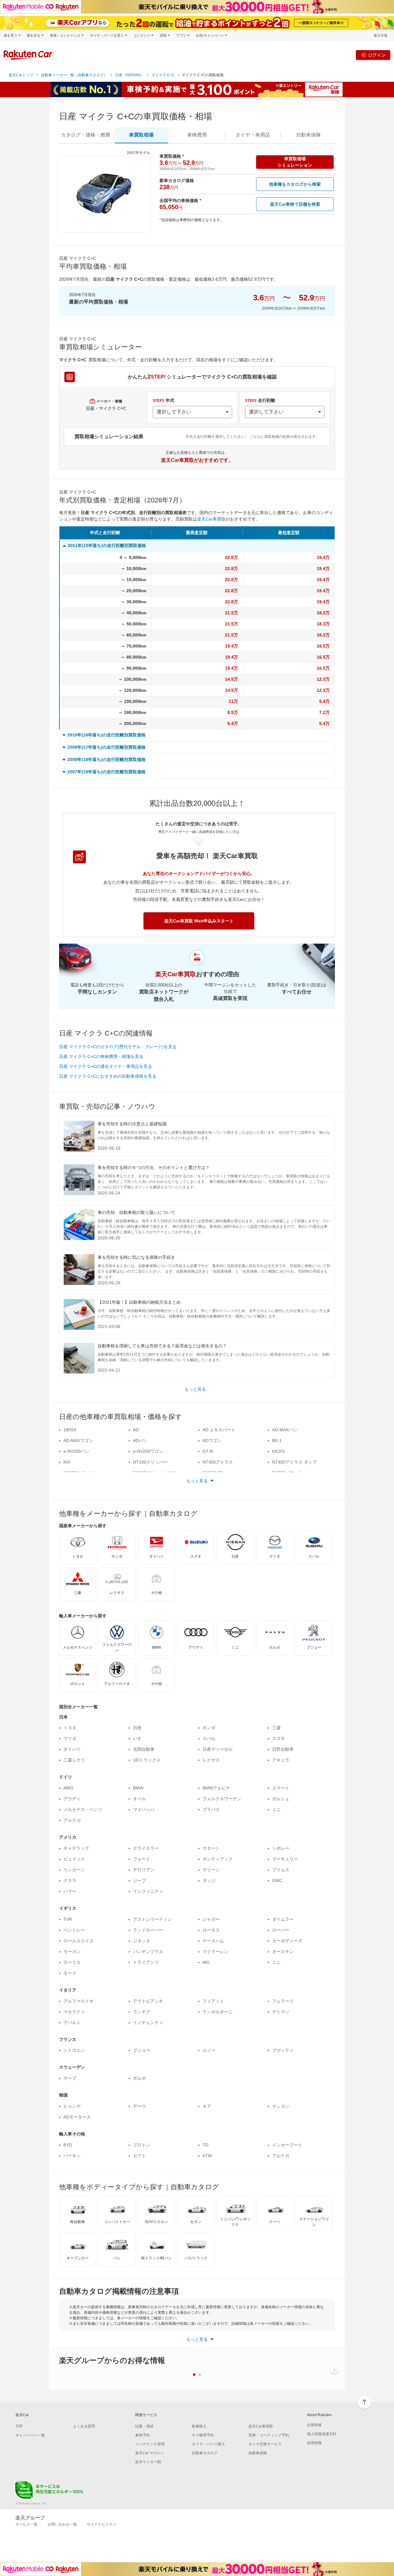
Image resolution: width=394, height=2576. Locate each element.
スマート (281, 1788)
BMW (138, 1788)
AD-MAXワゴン (78, 1441)
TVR (68, 1919)
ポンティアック (218, 1859)
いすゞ (139, 1738)
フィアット (213, 2001)
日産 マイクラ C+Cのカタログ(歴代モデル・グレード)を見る (118, 1047)
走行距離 (260, 400)
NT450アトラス (218, 1462)
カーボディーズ (287, 1941)
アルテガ (72, 1820)
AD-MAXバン (285, 1430)
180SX (70, 1430)
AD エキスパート (219, 1430)
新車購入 (199, 2426)
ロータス (211, 1930)
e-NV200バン (76, 1451)
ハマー (70, 1891)
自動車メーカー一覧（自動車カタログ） (74, 75)
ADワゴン (212, 1441)
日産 (137, 1728)
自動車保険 (258, 2453)
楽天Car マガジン (150, 2453)
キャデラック (76, 1848)
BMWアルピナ (216, 1788)
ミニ (276, 1809)
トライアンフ (146, 1962)
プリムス (281, 1870)
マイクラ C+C (163, 75)
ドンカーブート (287, 2145)
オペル (139, 1799)
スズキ (279, 1738)
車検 (197, 135)
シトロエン (74, 2050)
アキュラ (281, 1760)
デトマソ (281, 2012)
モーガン (72, 1952)
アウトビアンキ (148, 2001)
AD (136, 1430)
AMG (68, 1788)
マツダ (70, 1738)
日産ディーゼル (218, 1749)
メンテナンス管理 (150, 2444)
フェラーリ (283, 2001)
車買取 (141, 135)
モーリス (72, 1962)
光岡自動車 (144, 1749)
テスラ (70, 1880)
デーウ (139, 2106)
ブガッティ (283, 2050)
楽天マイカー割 (148, 2462)
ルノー (209, 2050)
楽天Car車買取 (211, 519)
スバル (209, 1738)
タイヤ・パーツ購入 (208, 2444)
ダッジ (209, 1880)
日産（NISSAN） (129, 75)
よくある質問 (84, 2426)
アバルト (72, 2023)
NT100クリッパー (150, 1462)
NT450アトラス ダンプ (294, 1462)
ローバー (281, 1930)
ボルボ (139, 2078)
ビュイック (74, 1859)
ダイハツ (72, 1749)
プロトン (142, 2145)
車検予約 (143, 2435)
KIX (67, 1462)
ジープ (139, 1880)
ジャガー (211, 1919)
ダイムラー (283, 1919)
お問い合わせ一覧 (62, 2524)
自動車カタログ (205, 2453)
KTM (207, 2156)
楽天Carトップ (21, 75)
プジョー (142, 2050)
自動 (308, 135)
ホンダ (209, 1728)
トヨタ (70, 1728)
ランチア (142, 2012)
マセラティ (74, 2012)
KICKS (278, 1451)
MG (206, 1962)
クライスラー (146, 1848)
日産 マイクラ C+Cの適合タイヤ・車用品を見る (106, 1066)
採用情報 (314, 2443)
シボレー (281, 1848)
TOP (19, 2426)
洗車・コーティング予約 (269, 2435)
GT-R (208, 1451)
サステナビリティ (102, 2524)
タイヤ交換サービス (265, 2444)
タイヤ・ (253, 135)
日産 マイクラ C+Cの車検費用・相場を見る (101, 1056)
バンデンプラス (148, 1952)
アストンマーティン (152, 1919)
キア (207, 2106)
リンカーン (74, 1870)
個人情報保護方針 (322, 2434)
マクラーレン (215, 1952)
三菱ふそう (74, 1760)
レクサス (211, 1760)
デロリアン (144, 1870)
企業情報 (314, 2425)
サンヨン (281, 2106)
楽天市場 (380, 36)
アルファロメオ (78, 2001)
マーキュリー (285, 1859)
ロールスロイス (78, 1941)
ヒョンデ (72, 2106)
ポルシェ (281, 1799)
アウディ (72, 1799)
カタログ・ (86, 135)
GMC (277, 1880)
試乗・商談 (144, 2426)
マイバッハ (144, 1809)
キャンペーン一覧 (30, 2435)
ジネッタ (142, 1941)
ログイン (377, 55)
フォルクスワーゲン (222, 1799)
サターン (211, 1848)
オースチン (283, 1952)
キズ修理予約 (203, 2435)
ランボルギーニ (218, 2012)
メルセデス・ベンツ (83, 1809)
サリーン (211, 1870)
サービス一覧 (26, 2524)
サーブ (70, 2078)
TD (205, 2145)
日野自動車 (283, 1749)
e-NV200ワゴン (148, 1451)
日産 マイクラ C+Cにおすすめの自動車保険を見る (108, 1076)
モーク (70, 1973)
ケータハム (213, 1941)
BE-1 (277, 1441)
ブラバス (211, 1809)
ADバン (140, 1441)
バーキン (72, 2156)
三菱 (276, 1728)
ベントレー (74, 1930)
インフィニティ (148, 1891)
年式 (163, 400)
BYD (68, 2145)
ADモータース (77, 2117)
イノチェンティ (148, 2023)
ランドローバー (148, 1930)
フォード (142, 1859)
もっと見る (195, 1389)
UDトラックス (147, 1760)
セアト (139, 2156)
